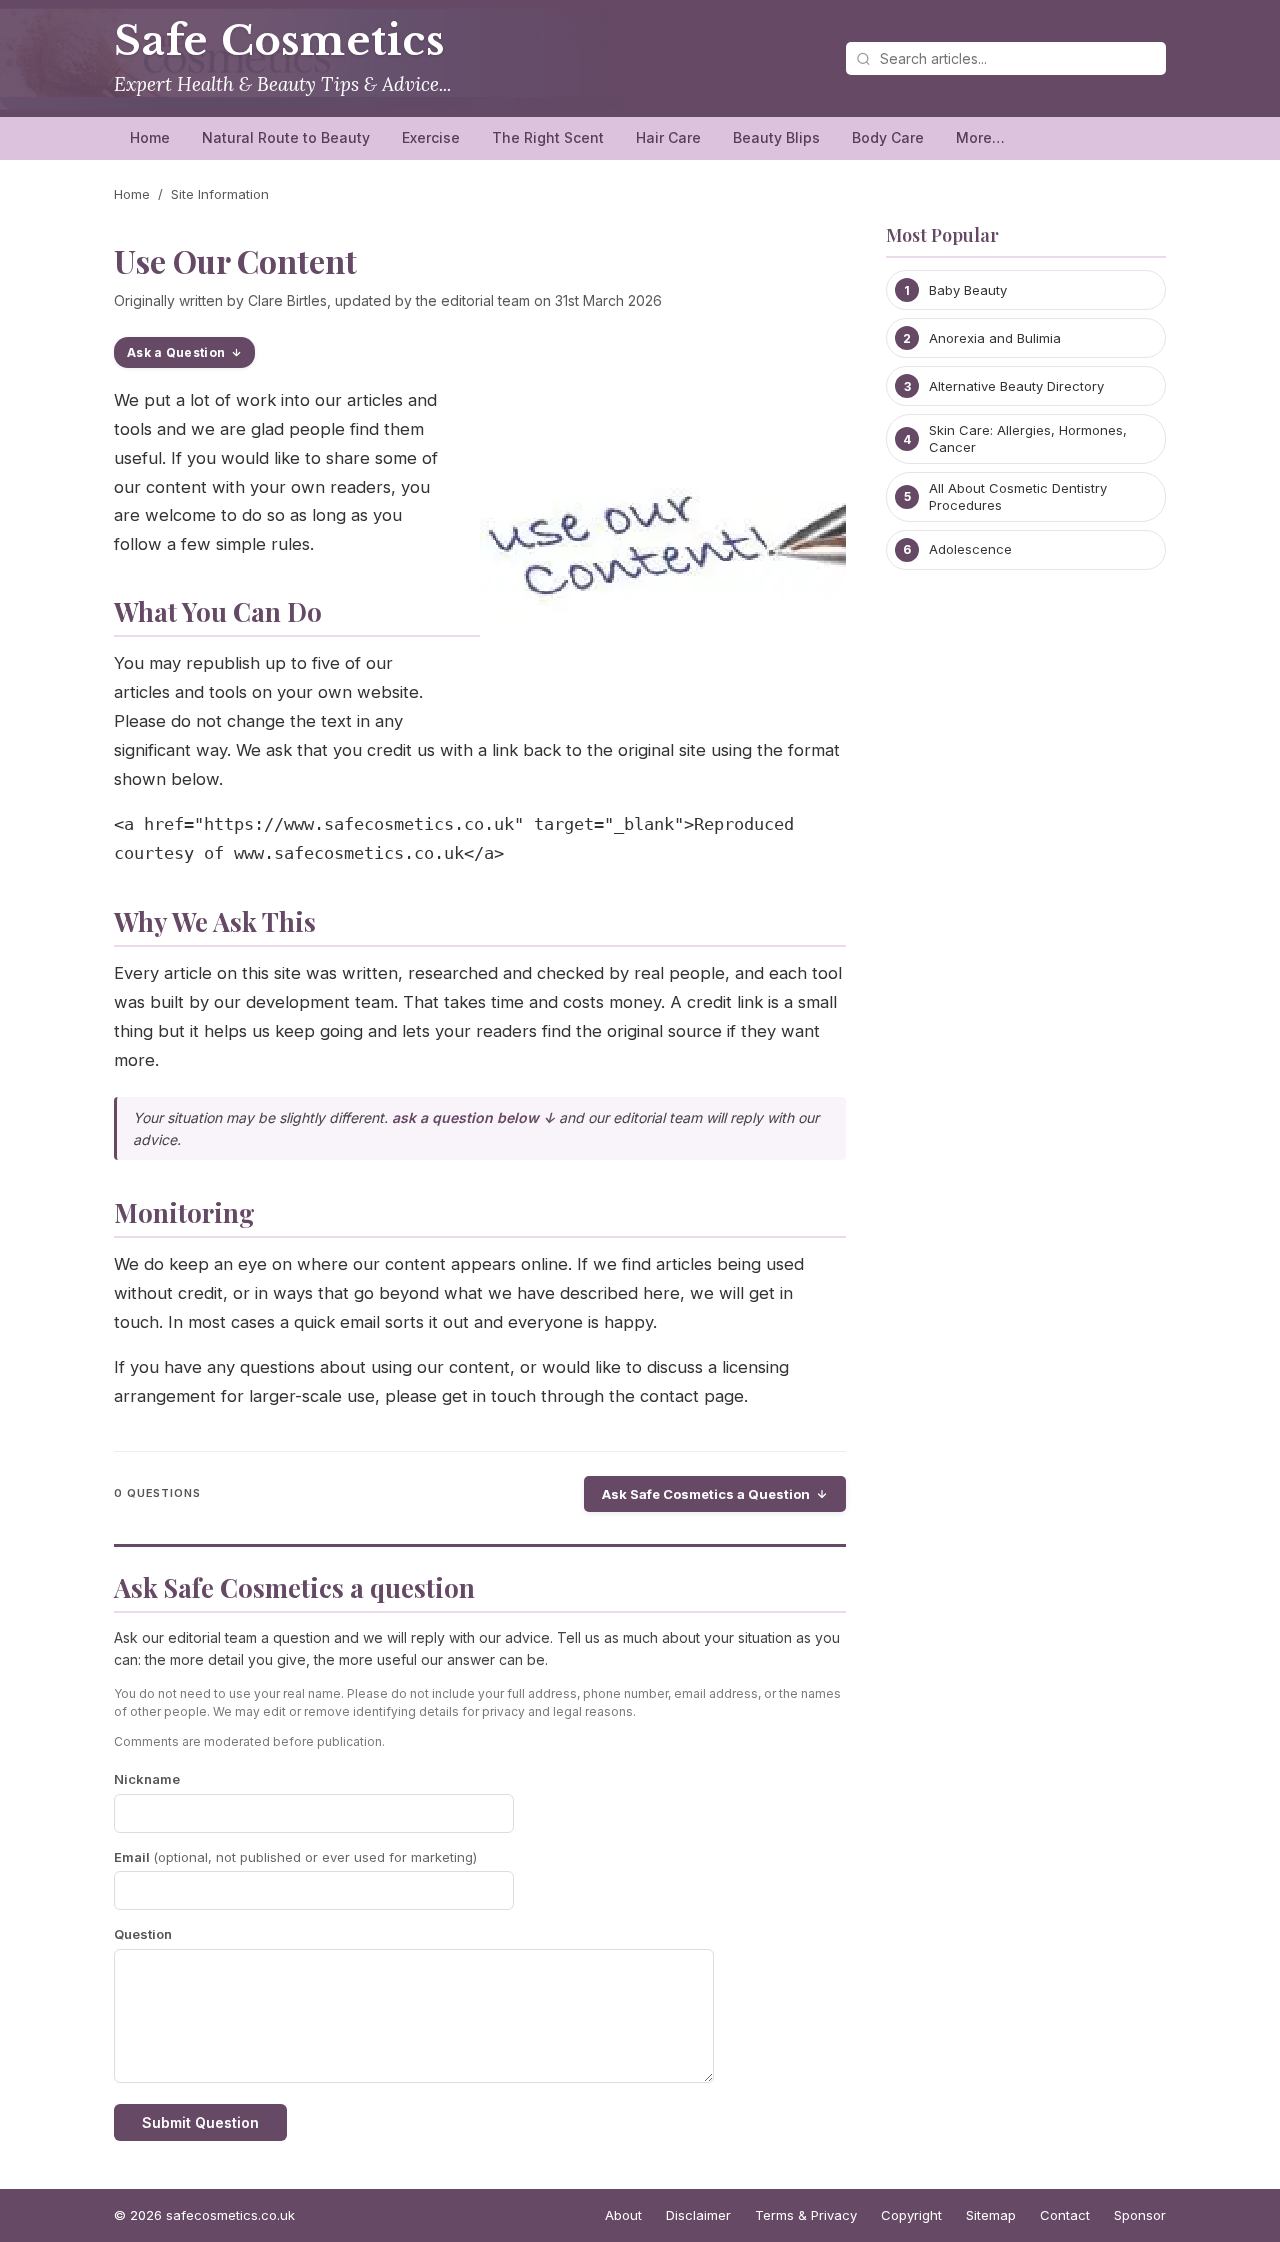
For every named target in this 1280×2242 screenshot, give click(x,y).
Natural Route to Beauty (286, 137)
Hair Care (668, 137)
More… (980, 137)
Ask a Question (176, 352)
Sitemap (991, 2215)
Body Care (888, 137)
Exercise (431, 137)
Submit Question (200, 2122)
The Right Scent (548, 137)
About (623, 2215)
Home (150, 137)
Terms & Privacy (806, 2215)
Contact (1065, 2215)
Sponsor (1140, 2215)
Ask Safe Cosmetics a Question (706, 1494)
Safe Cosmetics (279, 41)
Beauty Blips (776, 137)
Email (295, 1857)
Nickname (147, 1779)
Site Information (220, 194)
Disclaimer (698, 2215)
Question (143, 1934)
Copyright (911, 2215)
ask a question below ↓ (473, 1117)
